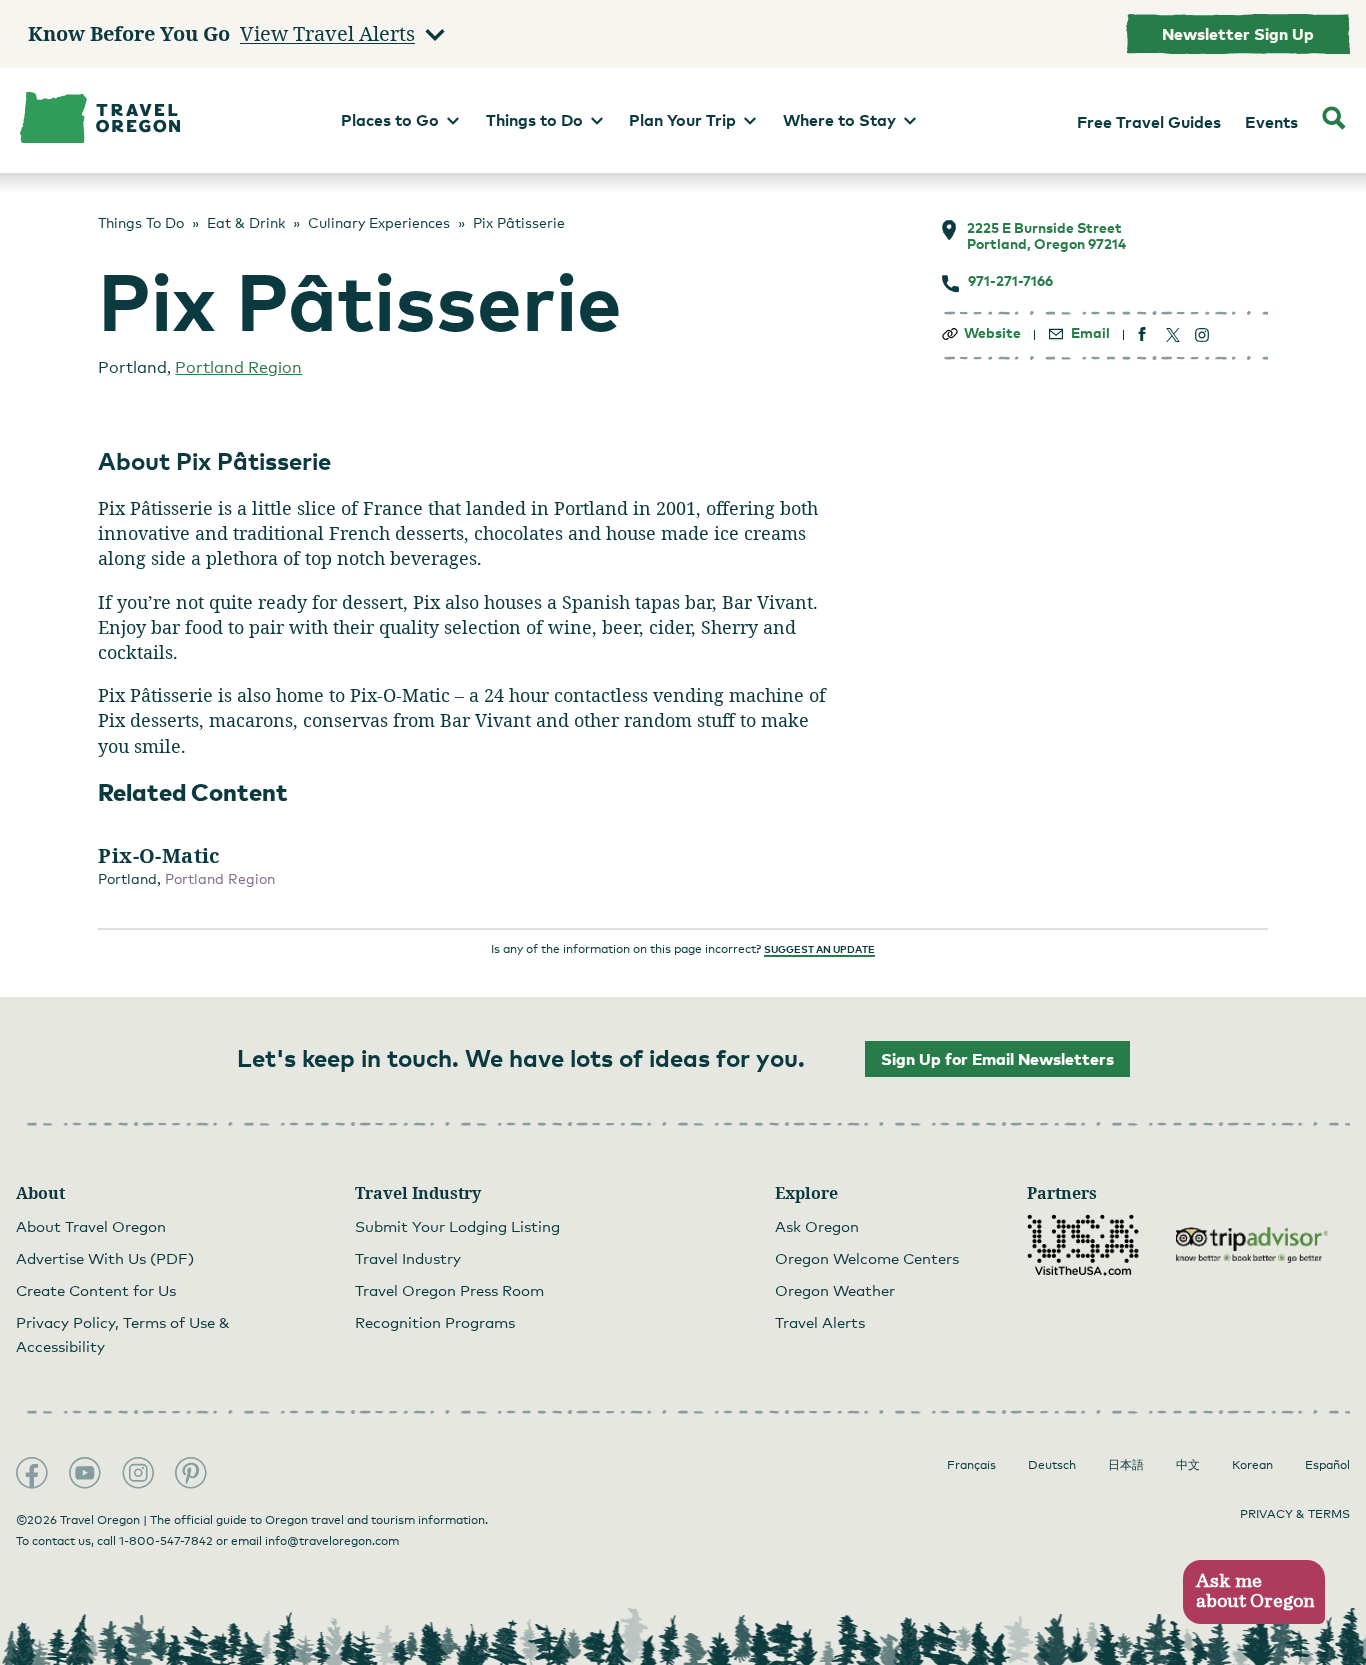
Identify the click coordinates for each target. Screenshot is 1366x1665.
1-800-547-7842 (166, 1541)
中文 (1188, 1465)
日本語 (1126, 1465)
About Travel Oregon (91, 1226)
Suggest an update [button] (819, 949)
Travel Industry (408, 1258)
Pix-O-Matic (159, 856)
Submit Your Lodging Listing (457, 1226)
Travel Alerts (820, 1322)
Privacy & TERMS (1295, 1514)
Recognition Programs (435, 1322)
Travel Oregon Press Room (449, 1290)
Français (971, 1465)
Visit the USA (1083, 1245)
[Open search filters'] (1334, 120)
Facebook (32, 1473)
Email (1090, 333)
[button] (1253, 1592)
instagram (1202, 334)
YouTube (85, 1473)
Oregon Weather (835, 1290)
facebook (1142, 334)
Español (1327, 1465)
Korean (1252, 1465)
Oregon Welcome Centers (867, 1258)
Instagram (138, 1473)
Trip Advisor (1252, 1245)
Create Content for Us (96, 1290)
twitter (1172, 334)
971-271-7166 (1010, 281)
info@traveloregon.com (332, 1541)
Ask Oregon (817, 1226)
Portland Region (238, 367)
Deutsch (1052, 1465)
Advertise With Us (105, 1258)
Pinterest (191, 1473)
